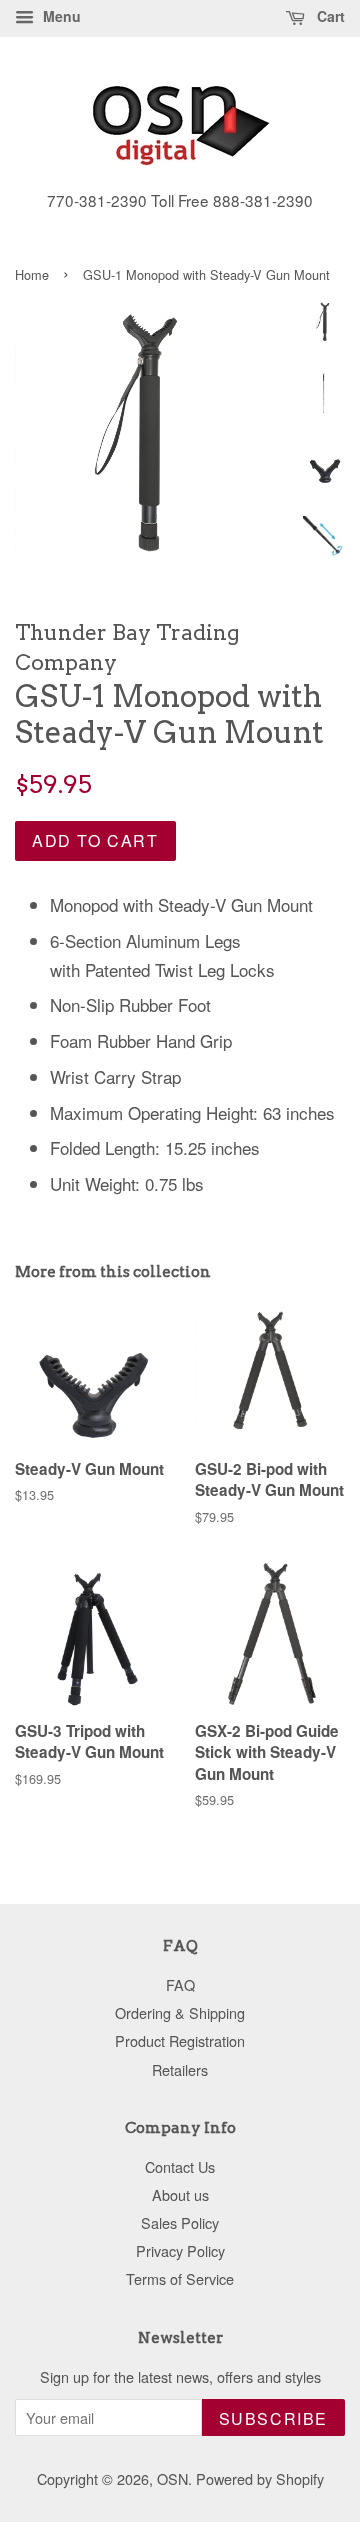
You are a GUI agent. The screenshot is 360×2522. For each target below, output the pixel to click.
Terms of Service (180, 2278)
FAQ (180, 1984)
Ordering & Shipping (180, 2012)
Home (32, 274)
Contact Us (180, 2166)
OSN (172, 2478)
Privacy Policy (180, 2250)
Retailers (180, 2069)
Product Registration (180, 2040)
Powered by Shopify (260, 2478)
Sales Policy (180, 2222)
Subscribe (273, 2418)
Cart (329, 16)
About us (180, 2194)
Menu (60, 16)
